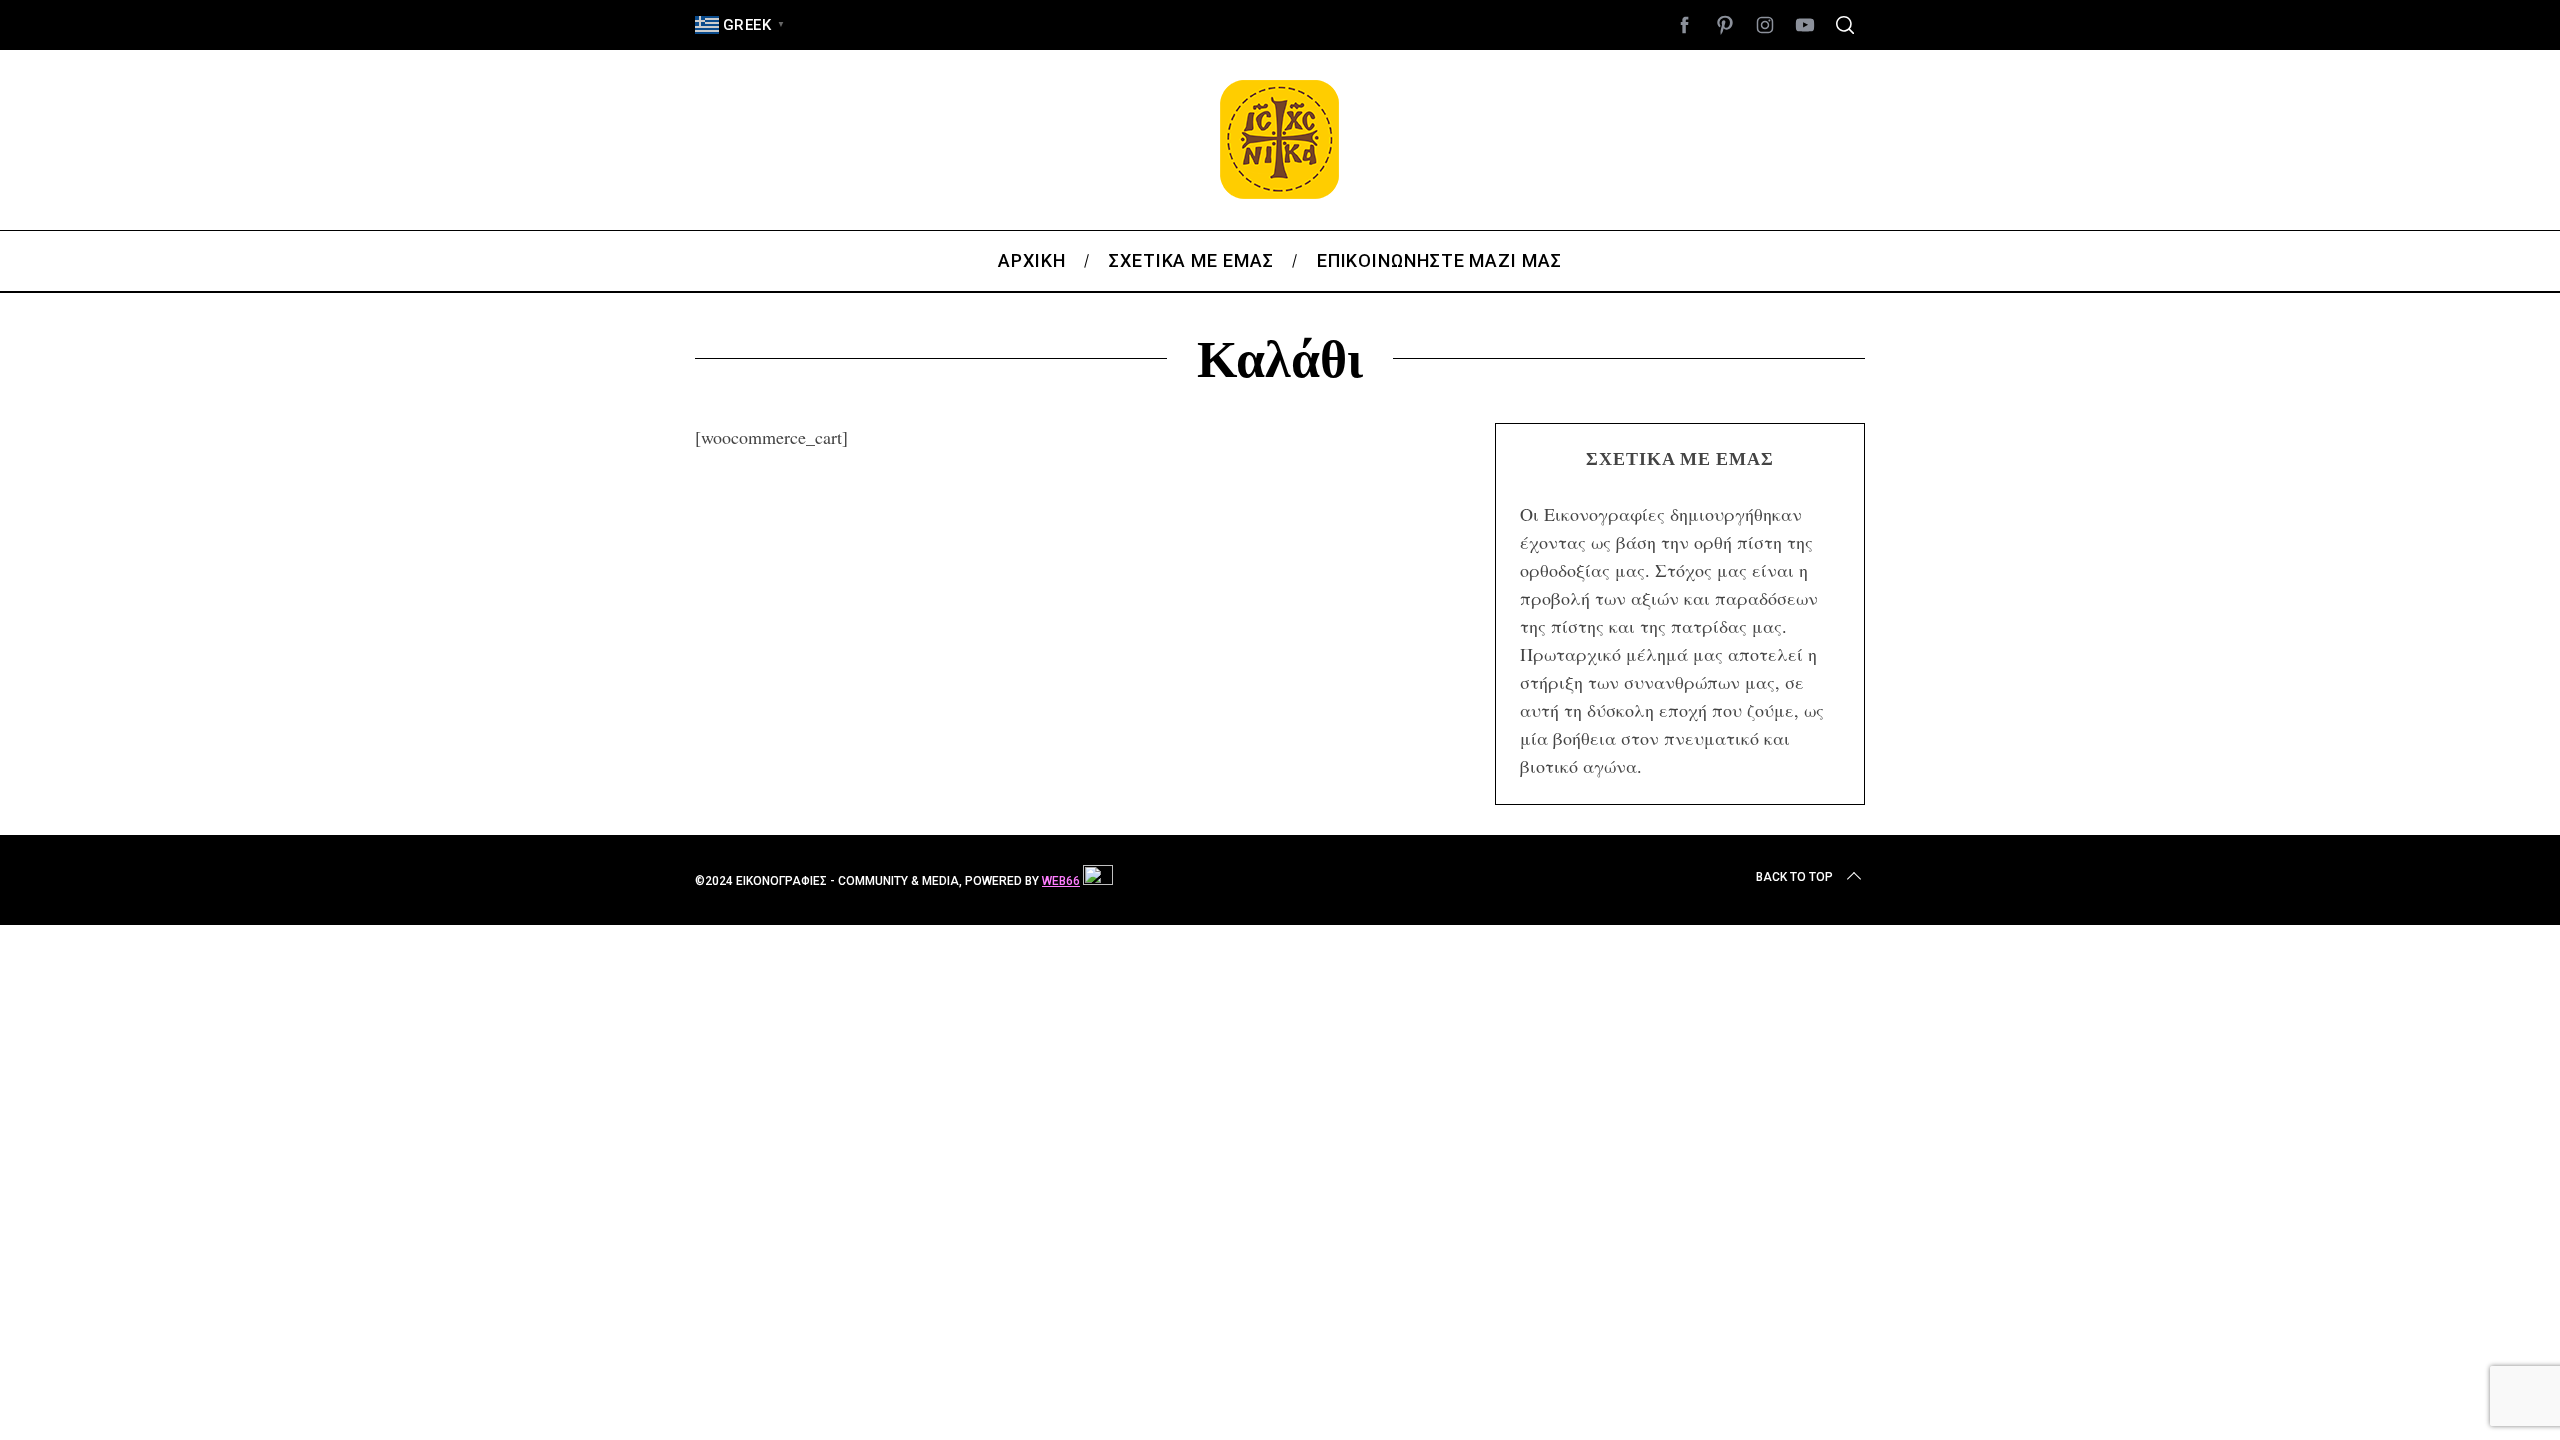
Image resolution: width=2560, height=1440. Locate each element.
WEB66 (1061, 881)
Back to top (1794, 877)
